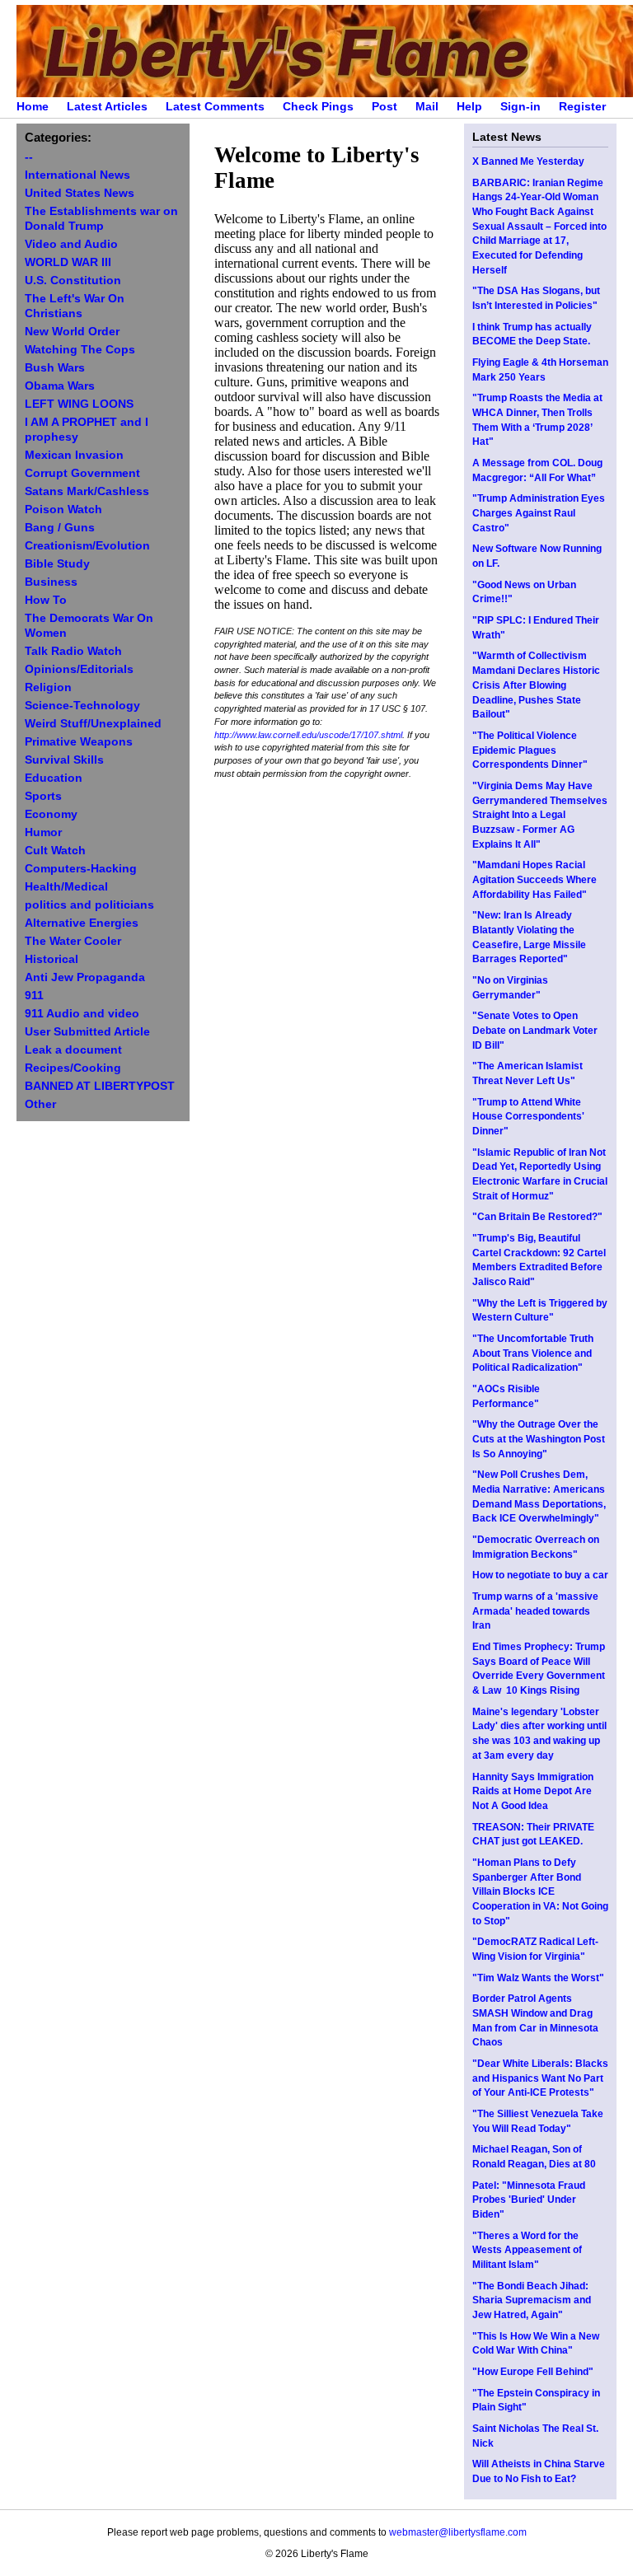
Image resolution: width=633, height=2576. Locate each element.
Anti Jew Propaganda (85, 977)
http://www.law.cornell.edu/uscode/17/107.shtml (308, 735)
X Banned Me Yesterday (528, 161)
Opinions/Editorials (79, 669)
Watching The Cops (80, 350)
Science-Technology (82, 706)
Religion (48, 687)
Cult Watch (55, 851)
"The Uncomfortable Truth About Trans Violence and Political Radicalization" (533, 1353)
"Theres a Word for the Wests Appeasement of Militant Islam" (527, 2250)
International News (77, 175)
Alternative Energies (82, 923)
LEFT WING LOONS (79, 404)
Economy (51, 814)
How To (46, 600)
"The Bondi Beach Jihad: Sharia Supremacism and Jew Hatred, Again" (532, 2300)
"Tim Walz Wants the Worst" (538, 1978)
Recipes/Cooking (73, 1068)
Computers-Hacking (81, 869)
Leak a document (73, 1050)
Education (54, 778)
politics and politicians (89, 905)
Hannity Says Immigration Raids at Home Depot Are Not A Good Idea (533, 1791)
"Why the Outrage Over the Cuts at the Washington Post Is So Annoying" (539, 1439)
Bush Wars (55, 368)
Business (51, 582)
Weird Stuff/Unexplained (93, 724)
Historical (52, 959)
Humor (43, 832)
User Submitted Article (87, 1032)
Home (33, 107)
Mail (427, 107)
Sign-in (520, 107)
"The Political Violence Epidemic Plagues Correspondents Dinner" (530, 750)
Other (40, 1104)
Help (469, 107)
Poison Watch (63, 510)
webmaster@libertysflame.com (458, 2532)
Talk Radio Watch (73, 651)
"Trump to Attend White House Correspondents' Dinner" (528, 1117)
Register (582, 107)
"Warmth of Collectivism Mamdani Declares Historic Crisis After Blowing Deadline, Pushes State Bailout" (536, 685)
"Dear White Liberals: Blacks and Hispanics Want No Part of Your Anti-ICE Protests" (540, 2078)
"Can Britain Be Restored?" (537, 1217)
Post (384, 107)
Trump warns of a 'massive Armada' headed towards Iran (535, 1611)
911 (34, 996)
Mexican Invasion (74, 455)
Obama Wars (60, 386)
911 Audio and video (82, 1014)
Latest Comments (215, 107)
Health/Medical (66, 887)
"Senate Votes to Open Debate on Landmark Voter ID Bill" (535, 1030)
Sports (43, 796)
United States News (80, 193)
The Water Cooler (73, 941)
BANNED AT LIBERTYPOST (100, 1086)
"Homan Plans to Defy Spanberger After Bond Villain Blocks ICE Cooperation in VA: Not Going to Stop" (540, 1892)
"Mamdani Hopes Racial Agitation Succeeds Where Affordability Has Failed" (535, 879)
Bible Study (57, 564)
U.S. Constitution (73, 281)
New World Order (72, 332)
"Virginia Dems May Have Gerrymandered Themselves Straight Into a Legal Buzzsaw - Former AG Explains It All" (540, 815)
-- (29, 157)
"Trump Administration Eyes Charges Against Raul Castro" (539, 513)
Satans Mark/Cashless (87, 491)
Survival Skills (64, 760)
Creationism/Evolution (87, 546)
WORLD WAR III (68, 262)
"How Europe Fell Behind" (533, 2372)
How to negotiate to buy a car (540, 1575)
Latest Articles (107, 107)
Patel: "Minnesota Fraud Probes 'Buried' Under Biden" (529, 2200)
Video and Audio (71, 244)
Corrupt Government (82, 473)
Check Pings (318, 107)
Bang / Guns (60, 528)
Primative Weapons (79, 742)
